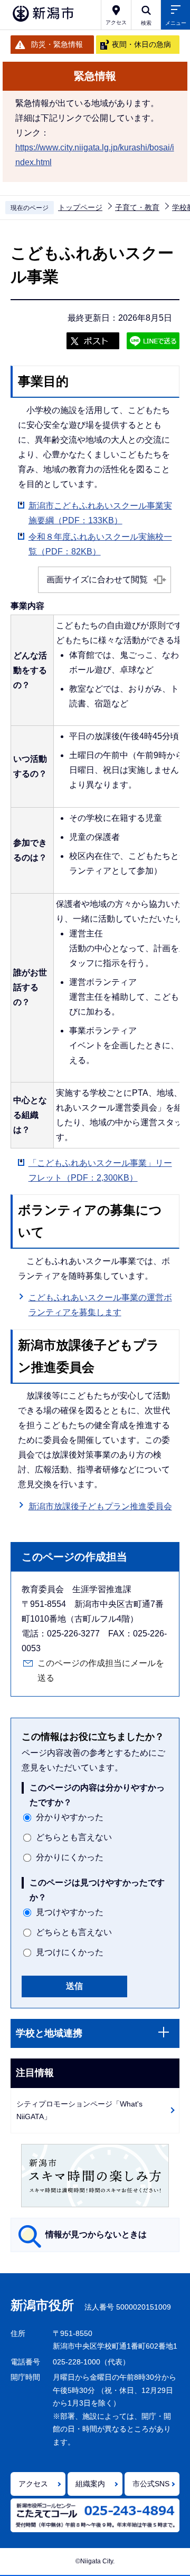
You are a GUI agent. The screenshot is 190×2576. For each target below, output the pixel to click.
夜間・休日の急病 (141, 44)
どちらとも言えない (74, 1837)
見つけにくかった (70, 1952)
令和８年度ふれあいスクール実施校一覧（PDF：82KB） (100, 544)
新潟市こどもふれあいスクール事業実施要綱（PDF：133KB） (100, 513)
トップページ (80, 207)
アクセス (33, 2484)
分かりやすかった (70, 1817)
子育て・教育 (137, 207)
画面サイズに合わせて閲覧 (97, 580)
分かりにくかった (70, 1857)
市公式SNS (151, 2484)
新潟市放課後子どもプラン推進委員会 (100, 1506)
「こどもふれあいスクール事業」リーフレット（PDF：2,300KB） (100, 1170)
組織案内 (90, 2484)
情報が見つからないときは (96, 2234)
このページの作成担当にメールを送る (101, 1670)
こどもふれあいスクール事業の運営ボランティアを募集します (100, 1305)
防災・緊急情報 (57, 44)
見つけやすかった (70, 1912)
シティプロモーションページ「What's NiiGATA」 (79, 2110)
